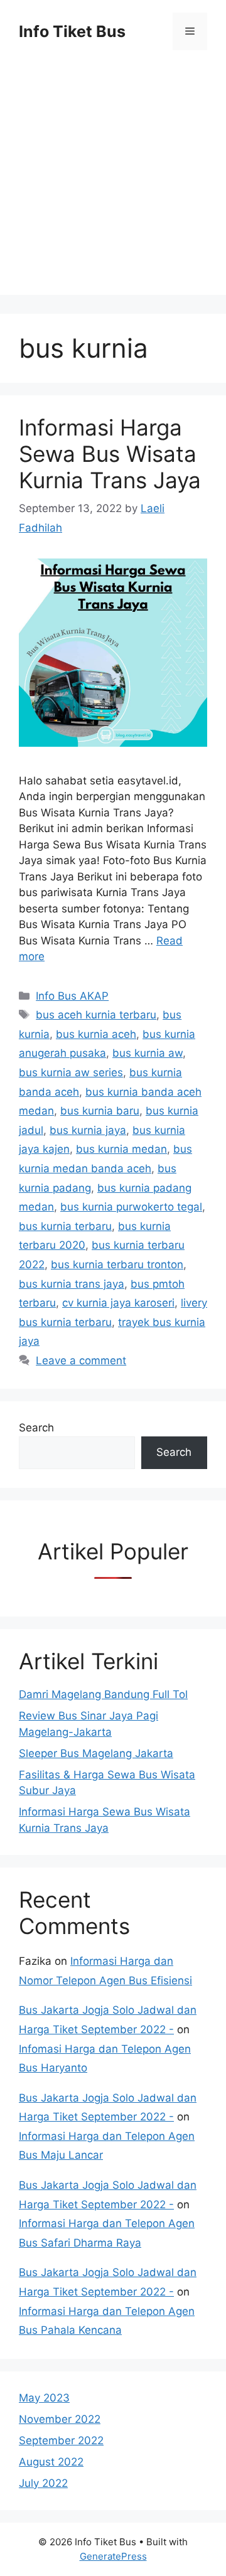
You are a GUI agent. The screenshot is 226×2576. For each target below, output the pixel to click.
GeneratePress (113, 2556)
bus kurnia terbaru (65, 1226)
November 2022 (60, 2419)
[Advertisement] (113, 182)
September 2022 (61, 2440)
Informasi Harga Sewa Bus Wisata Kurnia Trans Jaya (110, 454)
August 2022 (51, 2462)
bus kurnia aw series (71, 1072)
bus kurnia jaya (88, 1130)
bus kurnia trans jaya (72, 1284)
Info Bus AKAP (72, 996)
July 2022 (43, 2483)
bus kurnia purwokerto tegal (131, 1207)
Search (36, 1428)
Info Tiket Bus (72, 31)
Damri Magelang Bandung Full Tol (103, 1694)
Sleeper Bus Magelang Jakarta (96, 1753)
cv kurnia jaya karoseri (118, 1303)
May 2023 (44, 2398)
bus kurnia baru (100, 1111)
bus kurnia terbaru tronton (117, 1264)
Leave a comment (81, 1360)
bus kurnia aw (148, 1053)
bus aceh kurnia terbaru (96, 1015)
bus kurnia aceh (96, 1034)
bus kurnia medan (121, 1149)
